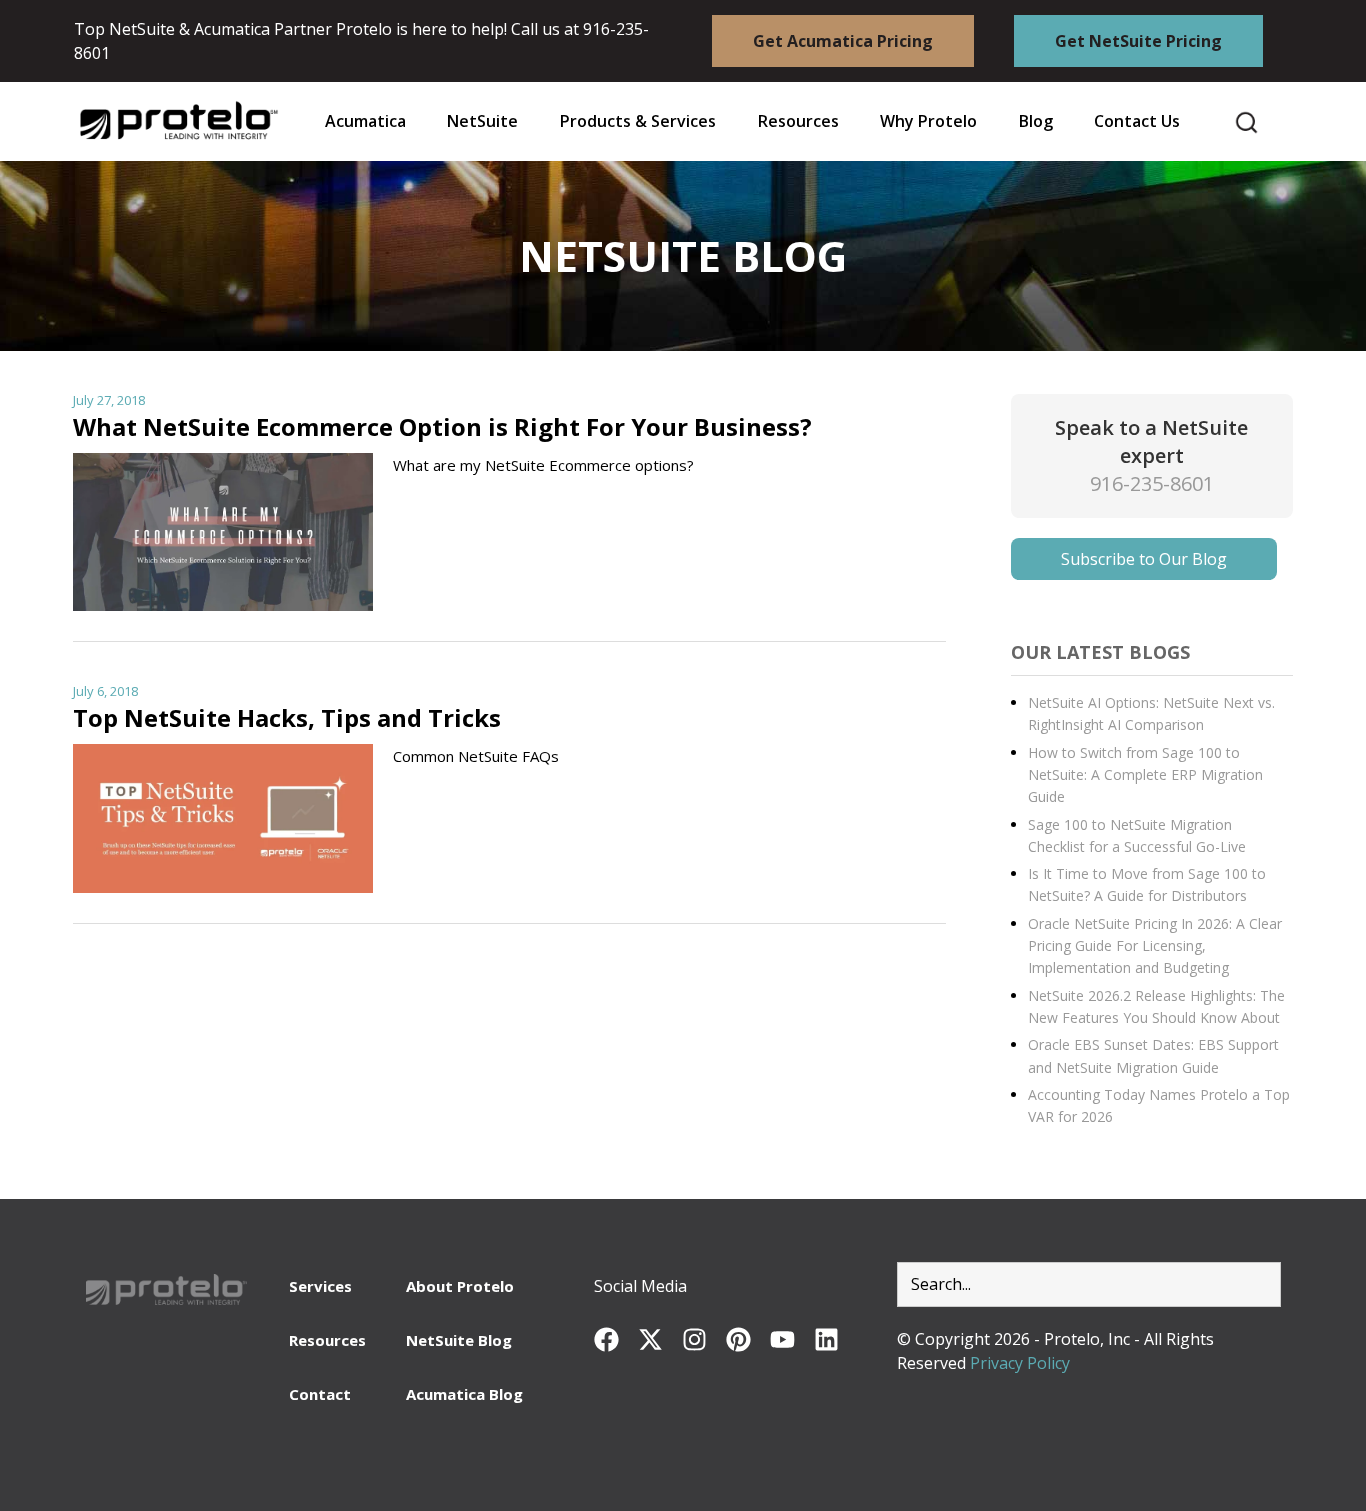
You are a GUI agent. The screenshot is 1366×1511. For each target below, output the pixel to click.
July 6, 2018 (105, 691)
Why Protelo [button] (928, 121)
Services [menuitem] (320, 1286)
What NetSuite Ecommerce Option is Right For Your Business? (442, 426)
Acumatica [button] (365, 121)
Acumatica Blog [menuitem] (464, 1394)
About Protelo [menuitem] (460, 1286)
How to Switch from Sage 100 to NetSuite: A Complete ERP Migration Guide (1145, 775)
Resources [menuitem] (327, 1340)
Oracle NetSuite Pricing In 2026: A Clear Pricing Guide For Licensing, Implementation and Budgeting (1155, 946)
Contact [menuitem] (320, 1394)
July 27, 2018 (109, 400)
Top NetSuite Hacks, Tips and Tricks (287, 717)
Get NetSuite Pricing (1138, 41)
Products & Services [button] (638, 121)
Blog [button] (1036, 121)
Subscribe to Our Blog (1144, 559)
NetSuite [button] (482, 121)
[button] (798, 121)
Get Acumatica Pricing (843, 41)
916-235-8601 (1152, 483)
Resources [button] (798, 121)
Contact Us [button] (1137, 121)
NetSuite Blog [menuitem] (459, 1340)
